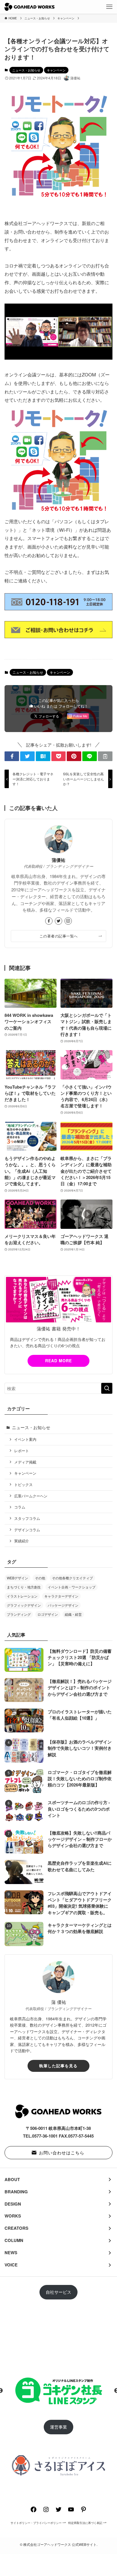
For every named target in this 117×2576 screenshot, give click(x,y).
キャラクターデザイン (61, 1596)
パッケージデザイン (63, 1605)
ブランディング (19, 1614)
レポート (22, 1451)
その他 (40, 1578)
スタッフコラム (27, 1518)
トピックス (23, 1484)
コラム (20, 1507)
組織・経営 (73, 1614)
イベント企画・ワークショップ (72, 1587)
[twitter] (58, 921)
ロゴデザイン (48, 1614)
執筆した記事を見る (58, 2066)
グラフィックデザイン (24, 1605)
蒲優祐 (58, 860)
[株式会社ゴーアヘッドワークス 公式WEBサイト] (29, 7)
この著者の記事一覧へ (59, 936)
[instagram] (68, 921)
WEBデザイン (17, 1578)
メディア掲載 (25, 1462)
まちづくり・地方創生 (24, 1587)
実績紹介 (22, 1541)
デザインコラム (27, 1530)
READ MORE (58, 1361)
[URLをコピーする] (105, 756)
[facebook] (49, 921)
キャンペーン (56, 70)
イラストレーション (22, 1596)
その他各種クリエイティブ (72, 1578)
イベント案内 (25, 1439)
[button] (12, 756)
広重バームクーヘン (31, 1496)
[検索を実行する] (107, 1388)
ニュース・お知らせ (26, 70)
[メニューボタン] (109, 7)
